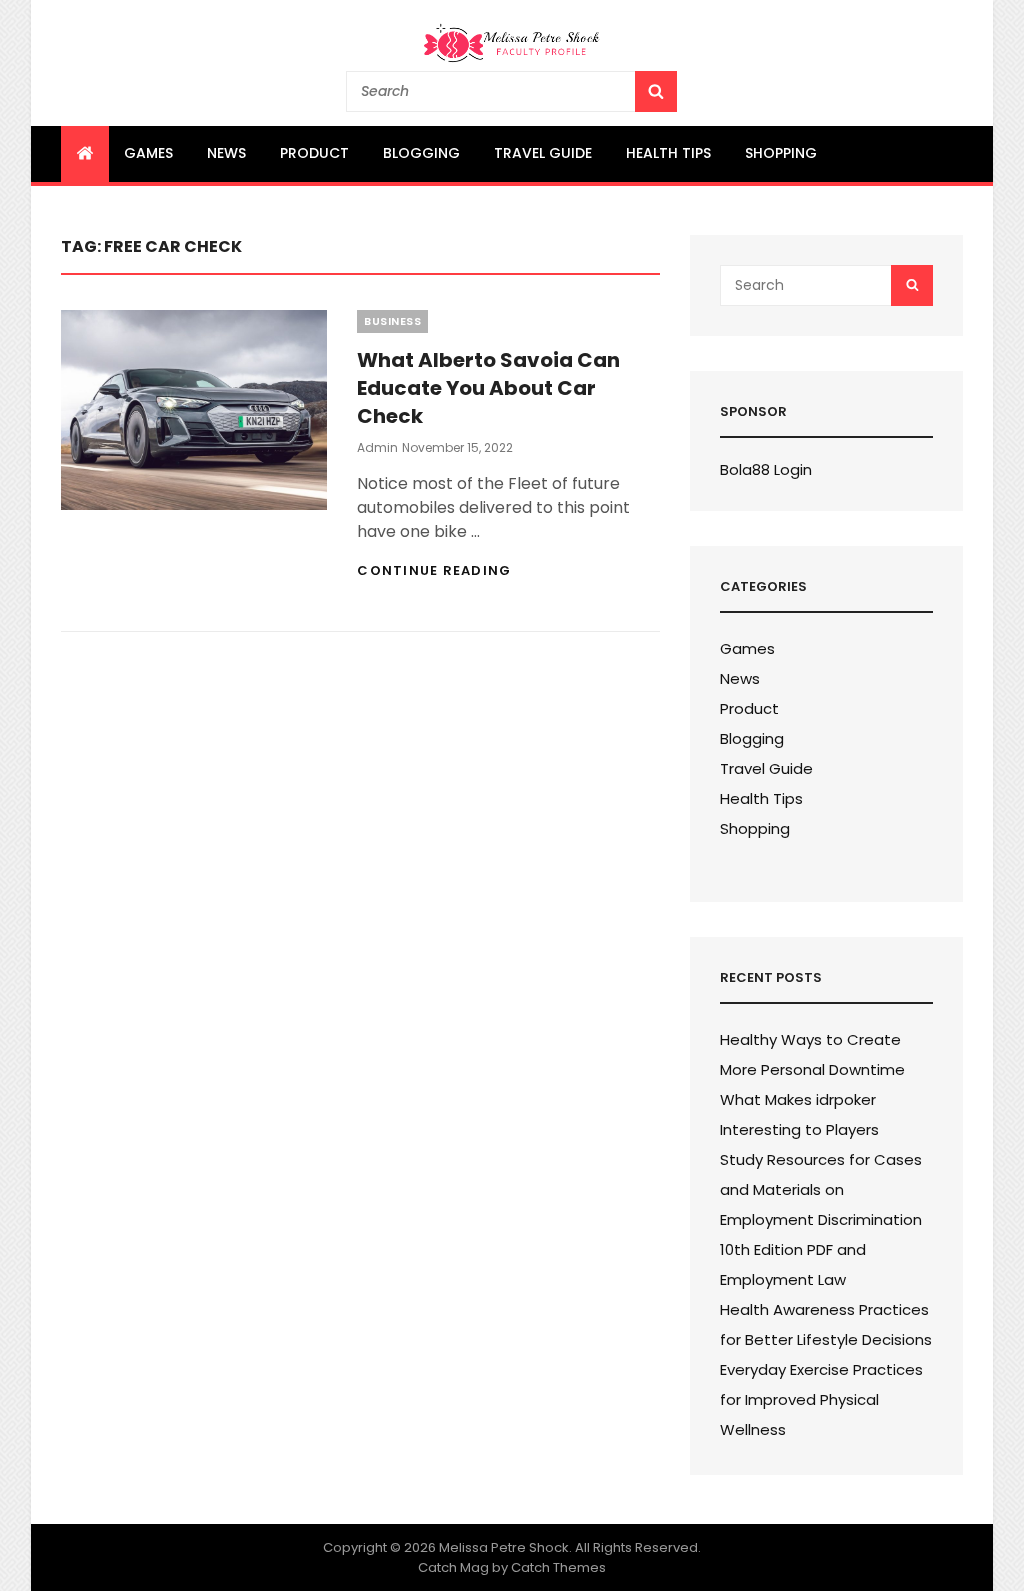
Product (314, 153)
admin (377, 447)
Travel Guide (543, 153)
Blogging (421, 153)
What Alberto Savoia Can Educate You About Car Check (488, 388)
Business (392, 321)
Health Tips (668, 153)
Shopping (781, 153)
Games (148, 153)
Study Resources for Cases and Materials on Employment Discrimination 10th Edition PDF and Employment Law (821, 1219)
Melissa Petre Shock (504, 1547)
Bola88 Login (766, 469)
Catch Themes (558, 1567)
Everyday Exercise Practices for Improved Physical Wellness (821, 1399)
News (226, 153)
